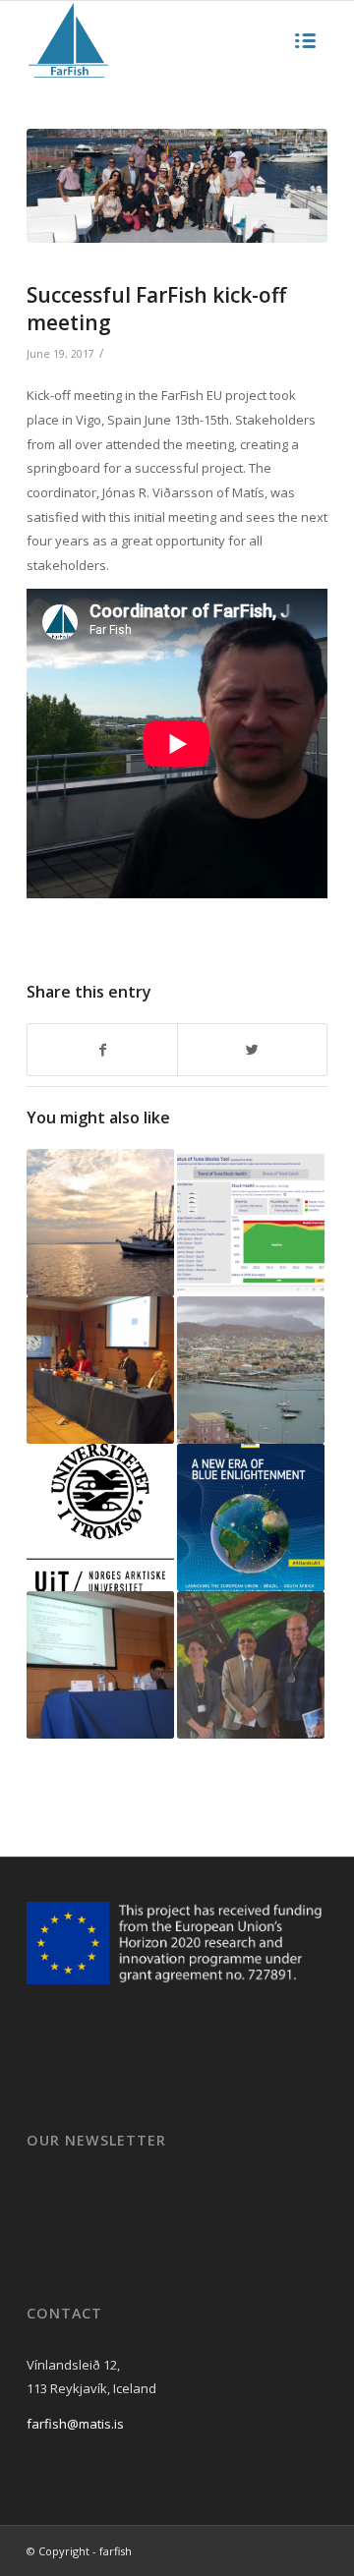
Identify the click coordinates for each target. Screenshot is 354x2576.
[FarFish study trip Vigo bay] (177, 186)
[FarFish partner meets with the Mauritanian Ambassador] (251, 1665)
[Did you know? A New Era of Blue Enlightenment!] (251, 1517)
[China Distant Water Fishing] (100, 1665)
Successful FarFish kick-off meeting (156, 308)
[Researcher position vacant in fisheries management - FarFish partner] (100, 1517)
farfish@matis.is (75, 2424)
